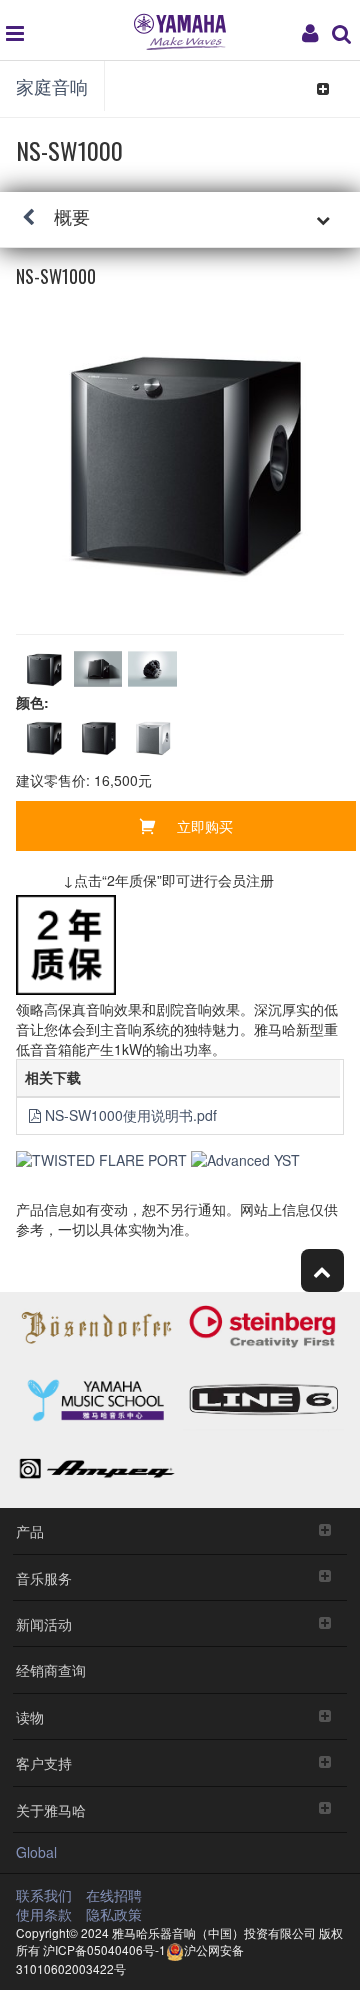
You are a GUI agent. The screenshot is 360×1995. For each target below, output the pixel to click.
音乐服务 (44, 1577)
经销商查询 (51, 1669)
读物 (30, 1716)
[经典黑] (98, 737)
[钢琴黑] (43, 737)
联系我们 (44, 1895)
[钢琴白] (152, 737)
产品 (30, 1530)
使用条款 (44, 1914)
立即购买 (205, 826)
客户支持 (44, 1762)
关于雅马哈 (51, 1809)
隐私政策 (114, 1914)
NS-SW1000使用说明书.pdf (131, 1115)
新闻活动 (44, 1623)
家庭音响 (52, 86)
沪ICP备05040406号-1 (104, 1949)
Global (36, 1852)
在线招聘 (114, 1895)
